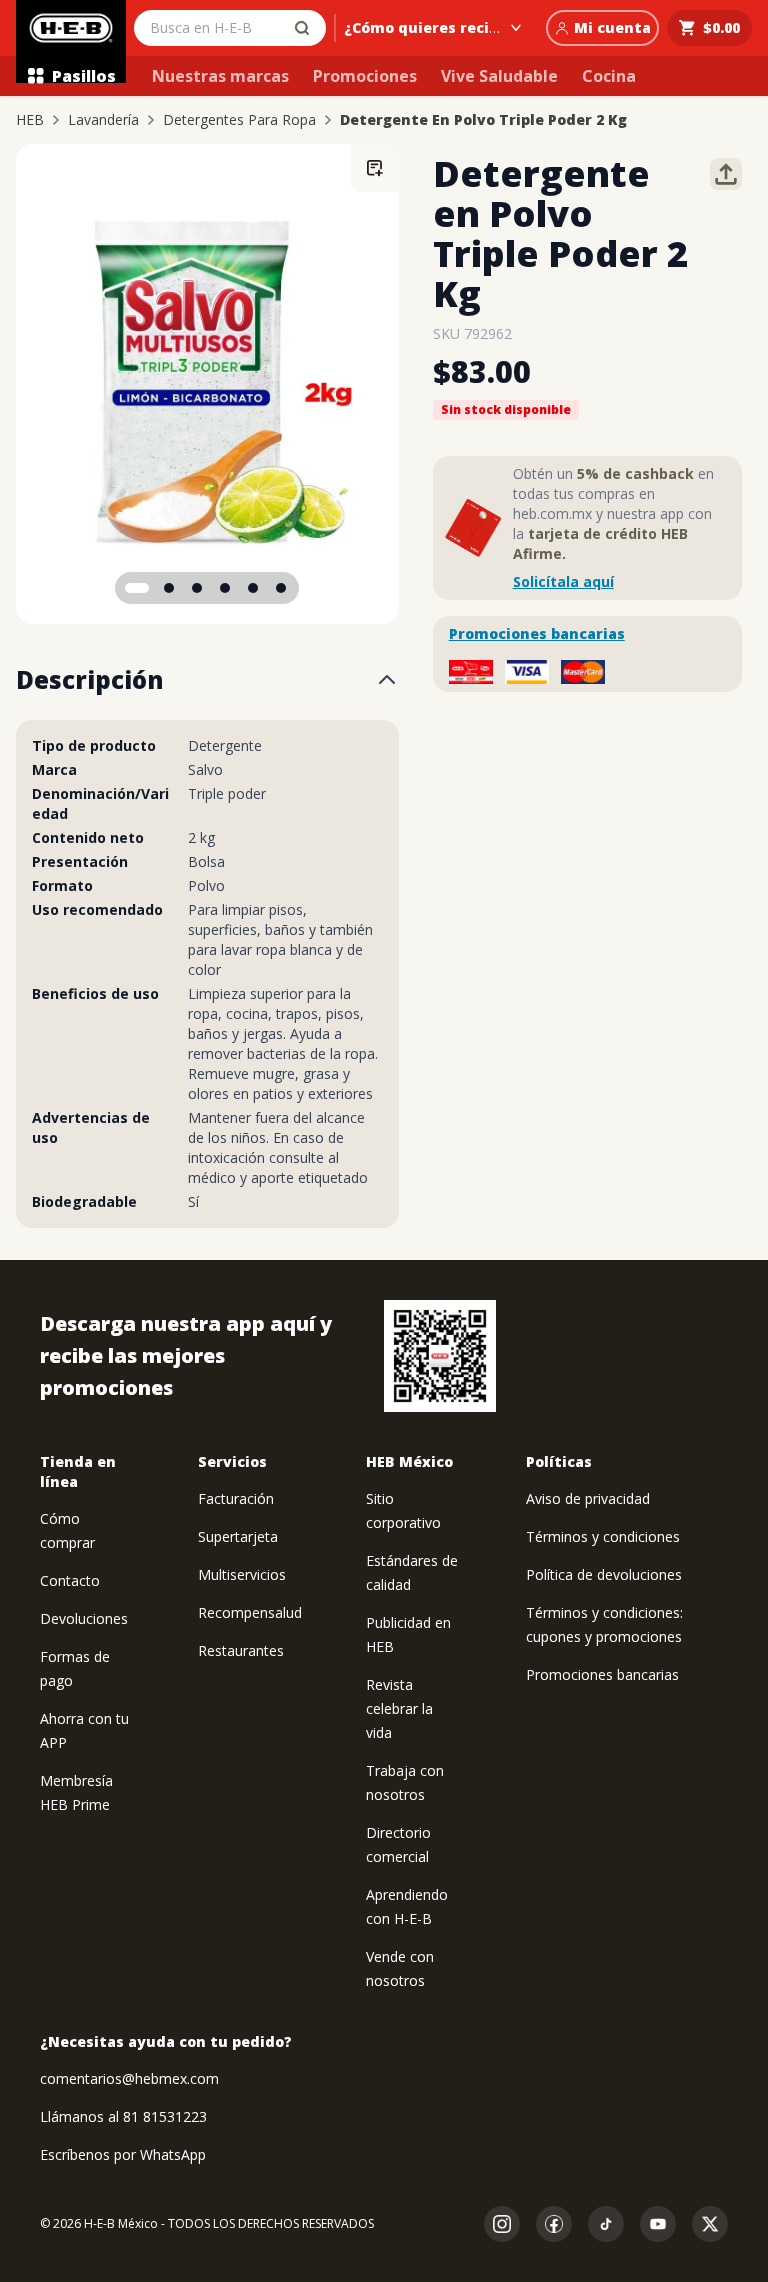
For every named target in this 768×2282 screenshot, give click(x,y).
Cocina (609, 76)
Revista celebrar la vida (399, 1708)
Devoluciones (84, 1618)
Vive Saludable (499, 76)
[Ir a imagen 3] (197, 588)
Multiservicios (242, 1574)
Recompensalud (250, 1612)
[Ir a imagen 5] (253, 588)
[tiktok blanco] (606, 2224)
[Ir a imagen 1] (137, 588)
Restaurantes (241, 1650)
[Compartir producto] (726, 174)
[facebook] (554, 2224)
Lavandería (103, 120)
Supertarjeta (238, 1536)
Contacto (70, 1580)
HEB (30, 120)
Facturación (236, 1498)
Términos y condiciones (603, 1536)
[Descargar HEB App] (440, 1356)
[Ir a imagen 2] (169, 588)
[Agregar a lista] (375, 168)
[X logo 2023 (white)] (710, 2224)
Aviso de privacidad (588, 1498)
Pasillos (84, 76)
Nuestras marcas (220, 76)
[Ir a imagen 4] (225, 588)
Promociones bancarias (537, 633)
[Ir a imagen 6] (281, 588)
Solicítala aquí (563, 581)
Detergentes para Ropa (239, 120)
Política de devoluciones (604, 1574)
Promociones (365, 76)
